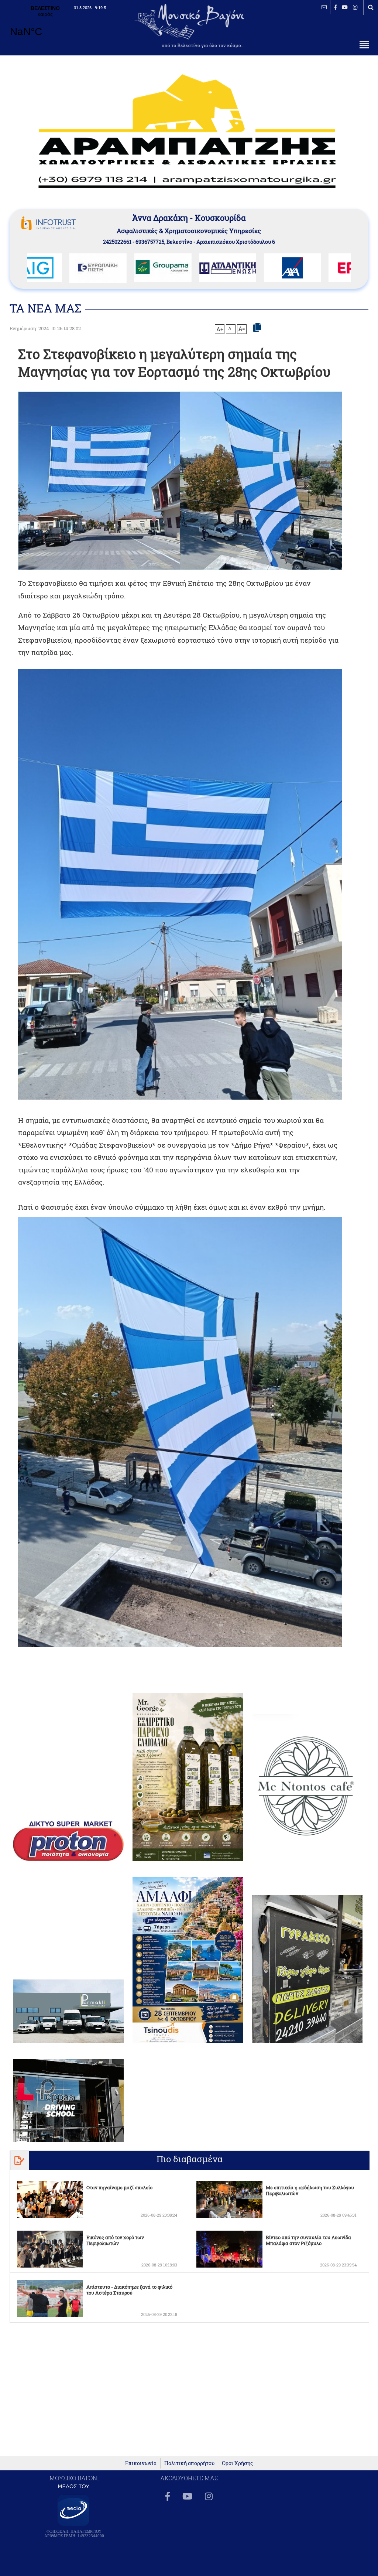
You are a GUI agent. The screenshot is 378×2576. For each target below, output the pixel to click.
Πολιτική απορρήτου (189, 2463)
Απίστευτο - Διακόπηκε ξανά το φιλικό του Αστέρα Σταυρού (129, 2290)
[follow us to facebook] (335, 7)
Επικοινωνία (141, 2463)
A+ (220, 329)
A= (242, 329)
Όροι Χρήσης (237, 2463)
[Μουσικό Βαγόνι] (180, 884)
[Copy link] (257, 328)
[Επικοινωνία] (324, 7)
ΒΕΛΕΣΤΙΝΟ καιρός (45, 26)
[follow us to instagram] (355, 7)
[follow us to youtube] (345, 7)
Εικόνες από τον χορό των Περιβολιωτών (115, 2240)
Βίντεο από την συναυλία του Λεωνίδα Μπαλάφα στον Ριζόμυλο (308, 2240)
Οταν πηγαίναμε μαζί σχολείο (119, 2187)
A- (231, 328)
